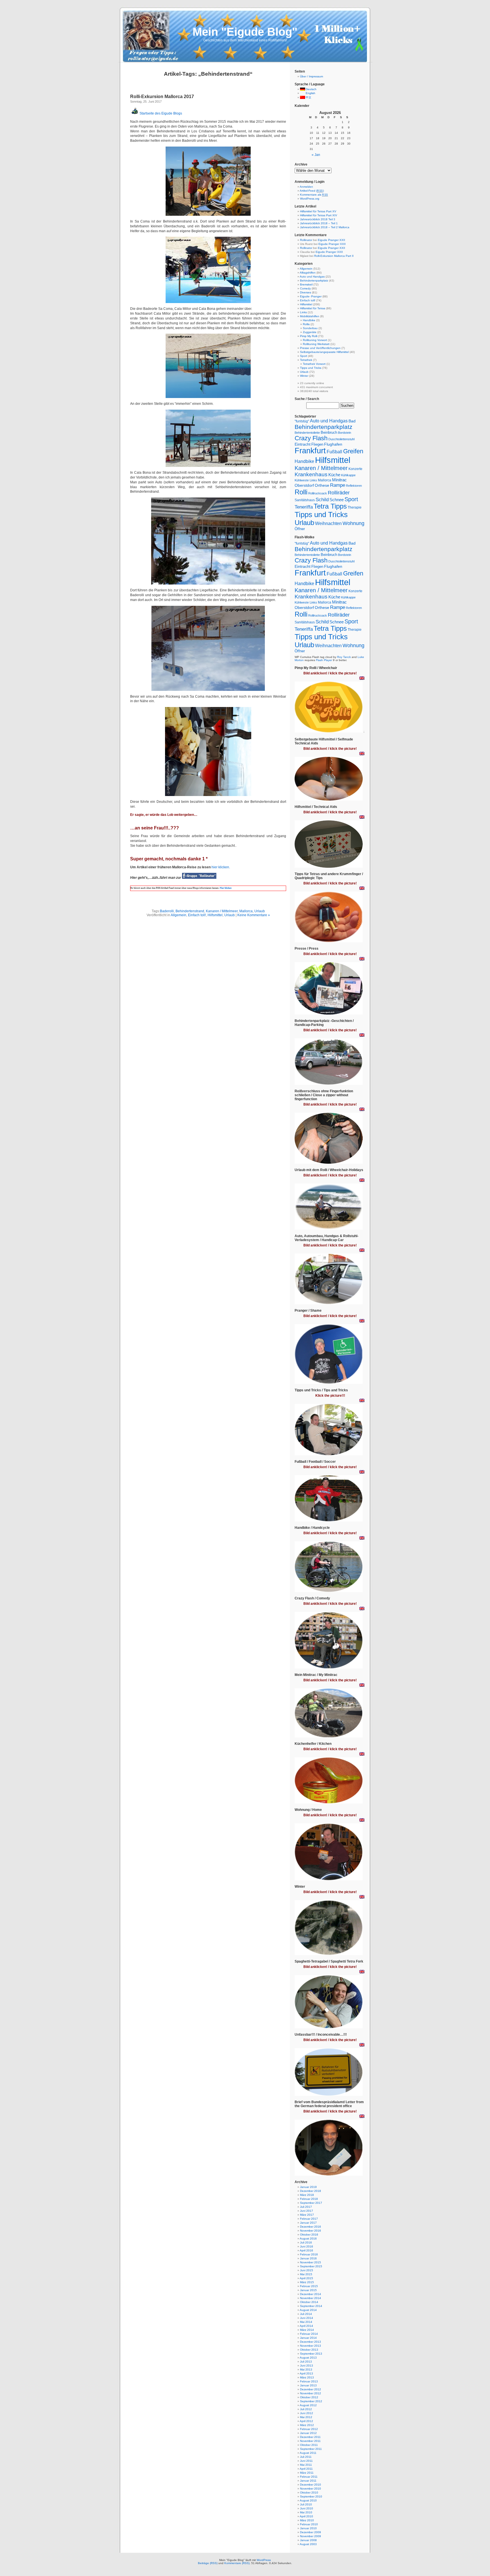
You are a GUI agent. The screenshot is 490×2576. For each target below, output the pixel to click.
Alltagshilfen (308, 273)
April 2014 (306, 2326)
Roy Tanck (344, 657)
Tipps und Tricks (311, 368)
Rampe (338, 485)
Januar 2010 (308, 2528)
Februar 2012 (309, 2429)
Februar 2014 (309, 2334)
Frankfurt (310, 451)
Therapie (355, 507)
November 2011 (310, 2441)
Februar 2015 (309, 2286)
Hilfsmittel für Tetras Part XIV (319, 215)
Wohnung (353, 523)
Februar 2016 (309, 2254)
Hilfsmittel (215, 915)
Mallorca (246, 911)
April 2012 (306, 2421)
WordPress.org (310, 199)
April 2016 (306, 2250)
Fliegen (317, 444)
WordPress (264, 2560)
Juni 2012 (307, 2413)
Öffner (300, 529)
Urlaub (260, 911)
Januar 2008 (308, 2540)
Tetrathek (306, 360)
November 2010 (311, 2489)
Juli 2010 (306, 2504)
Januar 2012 (308, 2433)
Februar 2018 (309, 2199)
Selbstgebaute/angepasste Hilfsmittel (324, 352)
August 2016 (308, 2239)
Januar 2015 (308, 2290)
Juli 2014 (306, 2314)
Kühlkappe (348, 475)
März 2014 (307, 2330)
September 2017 (311, 2203)
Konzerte (355, 469)
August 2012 (308, 2405)
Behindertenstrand (190, 911)
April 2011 (306, 2469)
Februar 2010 (309, 2524)
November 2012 (311, 2393)
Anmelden (306, 187)
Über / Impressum (311, 76)
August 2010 (308, 2500)
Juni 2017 (307, 2211)
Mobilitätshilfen (310, 316)
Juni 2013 (307, 2366)
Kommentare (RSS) (237, 2563)
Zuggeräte (310, 332)
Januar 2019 (308, 2187)
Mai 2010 (306, 2512)
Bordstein (345, 433)
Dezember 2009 (311, 2532)
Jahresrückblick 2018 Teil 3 (318, 219)
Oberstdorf (304, 485)
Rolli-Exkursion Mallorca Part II (334, 256)
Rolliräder (339, 493)
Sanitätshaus (305, 500)
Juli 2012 (306, 2409)
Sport (304, 356)
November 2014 (311, 2298)
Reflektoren (354, 486)
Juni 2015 (307, 2270)
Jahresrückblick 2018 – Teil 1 (319, 223)
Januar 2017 (308, 2223)
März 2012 (307, 2425)
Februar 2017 (309, 2219)
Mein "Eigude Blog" (245, 32)
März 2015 (307, 2282)
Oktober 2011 (309, 2445)
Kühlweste (302, 480)
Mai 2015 (306, 2274)
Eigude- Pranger (311, 296)
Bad (352, 421)
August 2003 (308, 2544)
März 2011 (307, 2473)
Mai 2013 (306, 2369)
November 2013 (311, 2346)
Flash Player (324, 660)
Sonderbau (310, 328)
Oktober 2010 (309, 2493)
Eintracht (303, 444)
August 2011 (308, 2453)
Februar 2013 (309, 2381)
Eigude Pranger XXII (331, 240)
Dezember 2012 (311, 2389)
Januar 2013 (308, 2385)
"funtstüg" (302, 421)
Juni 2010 (307, 2508)
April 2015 (306, 2278)
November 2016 (311, 2231)
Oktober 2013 (309, 2350)
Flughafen (333, 444)
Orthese (322, 485)
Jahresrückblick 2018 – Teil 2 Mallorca (325, 227)
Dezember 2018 (311, 2191)
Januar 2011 (308, 2481)
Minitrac (339, 480)
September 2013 (311, 2354)
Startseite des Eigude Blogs (160, 113)
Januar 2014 (308, 2338)
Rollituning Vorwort (315, 340)
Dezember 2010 (311, 2485)
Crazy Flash (311, 438)
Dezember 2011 (310, 2437)
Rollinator (306, 240)
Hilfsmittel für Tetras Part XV (318, 211)
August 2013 (308, 2358)
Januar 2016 (308, 2258)
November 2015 (311, 2262)
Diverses (306, 292)
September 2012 (311, 2401)
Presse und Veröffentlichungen (320, 348)
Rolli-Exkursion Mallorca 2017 (162, 97)
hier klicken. (221, 867)
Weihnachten (328, 523)
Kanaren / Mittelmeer (222, 911)
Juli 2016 (306, 2242)
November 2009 (311, 2536)
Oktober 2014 (309, 2302)
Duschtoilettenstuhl (341, 439)
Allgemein (179, 915)
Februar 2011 (309, 2477)
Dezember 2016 (311, 2227)
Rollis (306, 324)
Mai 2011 (306, 2465)
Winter (304, 376)
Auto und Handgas (312, 277)
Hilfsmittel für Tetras (313, 308)
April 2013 (306, 2373)
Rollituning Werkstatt (316, 344)
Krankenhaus (311, 474)
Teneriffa (304, 507)
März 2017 (307, 2215)
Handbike (309, 320)
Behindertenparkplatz (314, 281)
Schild (322, 500)
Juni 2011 (306, 2461)
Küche (334, 475)
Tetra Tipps (330, 506)
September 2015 (311, 2266)
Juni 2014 (307, 2318)
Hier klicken (225, 888)
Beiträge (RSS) (208, 2563)
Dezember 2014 (311, 2294)
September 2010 (311, 2496)
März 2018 (307, 2195)
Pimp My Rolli (309, 336)
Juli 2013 (306, 2362)
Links (303, 312)
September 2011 (311, 2449)
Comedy (305, 288)
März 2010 (307, 2520)
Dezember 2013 (311, 2342)
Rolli (301, 492)
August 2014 (308, 2310)
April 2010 (306, 2516)
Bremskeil (306, 284)
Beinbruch (329, 432)
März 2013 (307, 2377)
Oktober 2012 (309, 2397)
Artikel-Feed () (312, 191)
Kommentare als (314, 195)
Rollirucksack (318, 493)
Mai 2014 (306, 2322)
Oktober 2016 (309, 2235)
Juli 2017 (306, 2207)
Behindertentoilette (307, 433)
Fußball (334, 452)
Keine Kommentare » (254, 915)
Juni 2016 (307, 2246)
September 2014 (311, 2306)
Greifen (353, 451)
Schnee (337, 500)
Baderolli (167, 911)
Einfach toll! (197, 915)
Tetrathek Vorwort (314, 364)
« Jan (316, 155)
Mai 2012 (306, 2417)
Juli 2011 (306, 2457)
